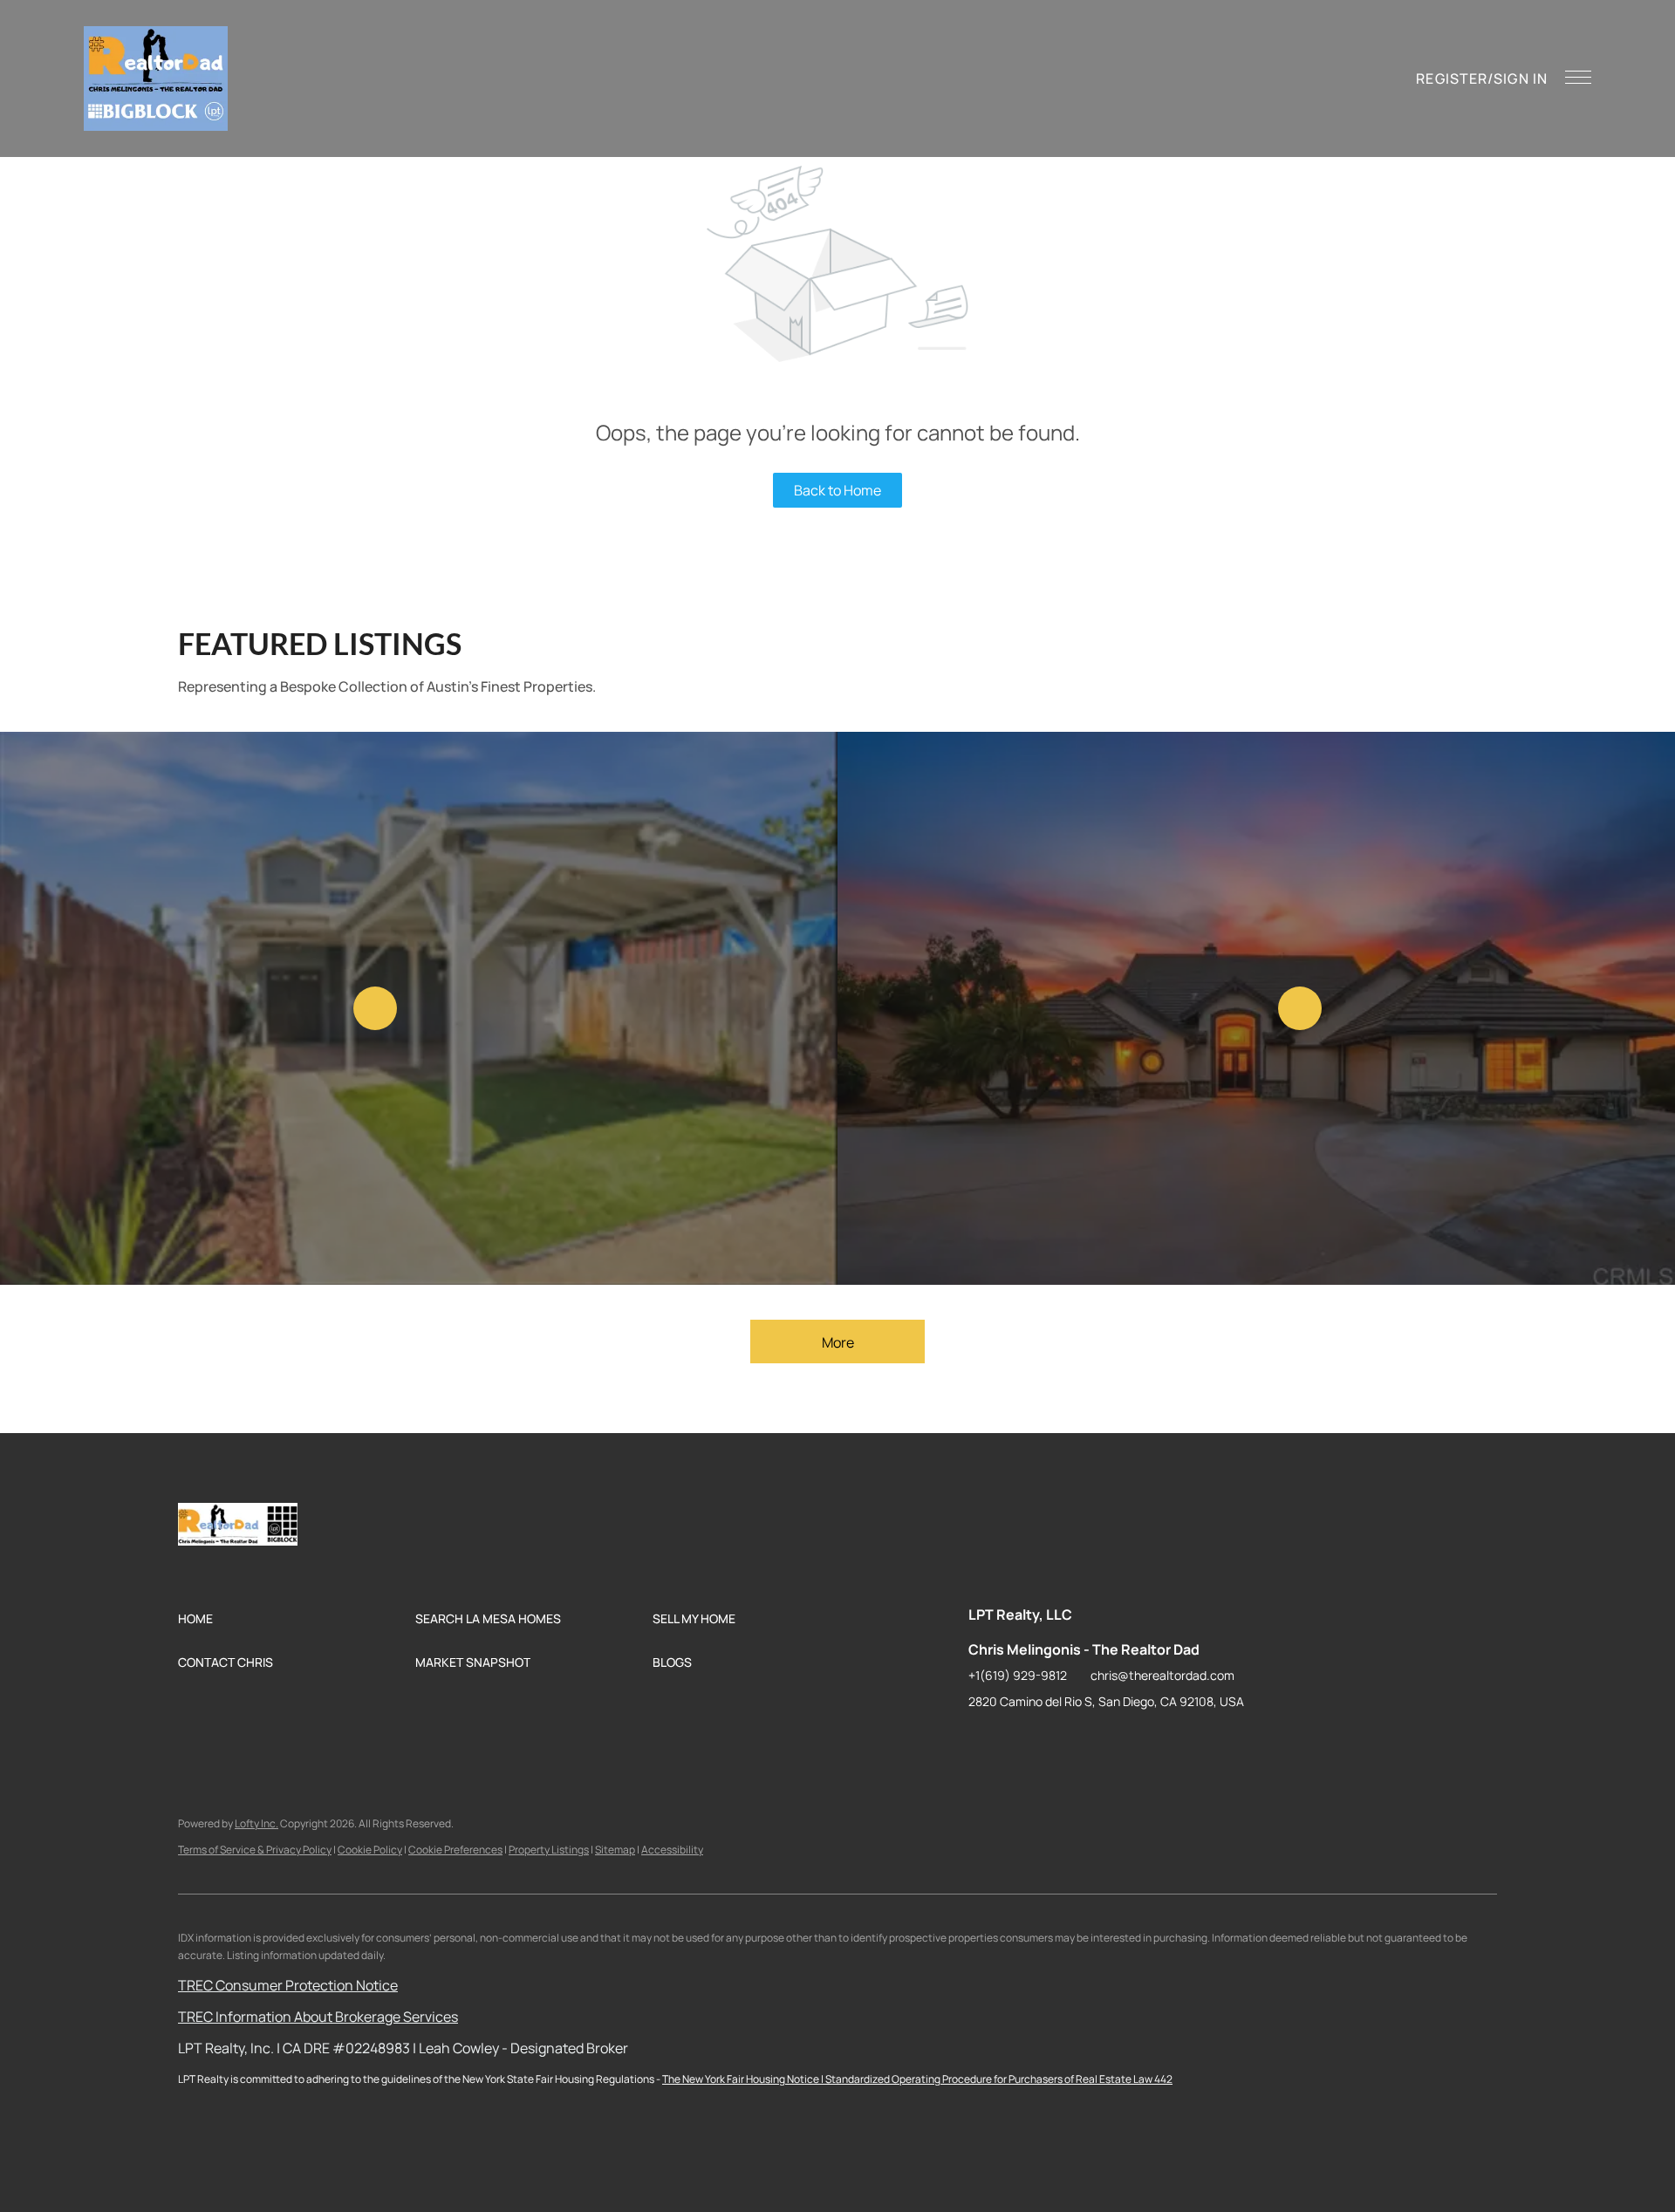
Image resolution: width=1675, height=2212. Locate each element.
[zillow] (1051, 1741)
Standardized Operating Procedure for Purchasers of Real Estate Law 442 (999, 2079)
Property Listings (549, 1850)
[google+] (1156, 1741)
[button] (156, 79)
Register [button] (1452, 79)
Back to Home (837, 490)
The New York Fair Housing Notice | (744, 2079)
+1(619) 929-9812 (1018, 1675)
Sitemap (615, 1850)
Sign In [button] (1521, 79)
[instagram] (1086, 1741)
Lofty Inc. (256, 1823)
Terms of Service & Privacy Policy (255, 1850)
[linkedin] (1016, 1741)
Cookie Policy (370, 1850)
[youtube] (1121, 1741)
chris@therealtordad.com (1162, 1675)
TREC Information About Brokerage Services (318, 2017)
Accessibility (672, 1850)
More (838, 1342)
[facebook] (981, 1741)
